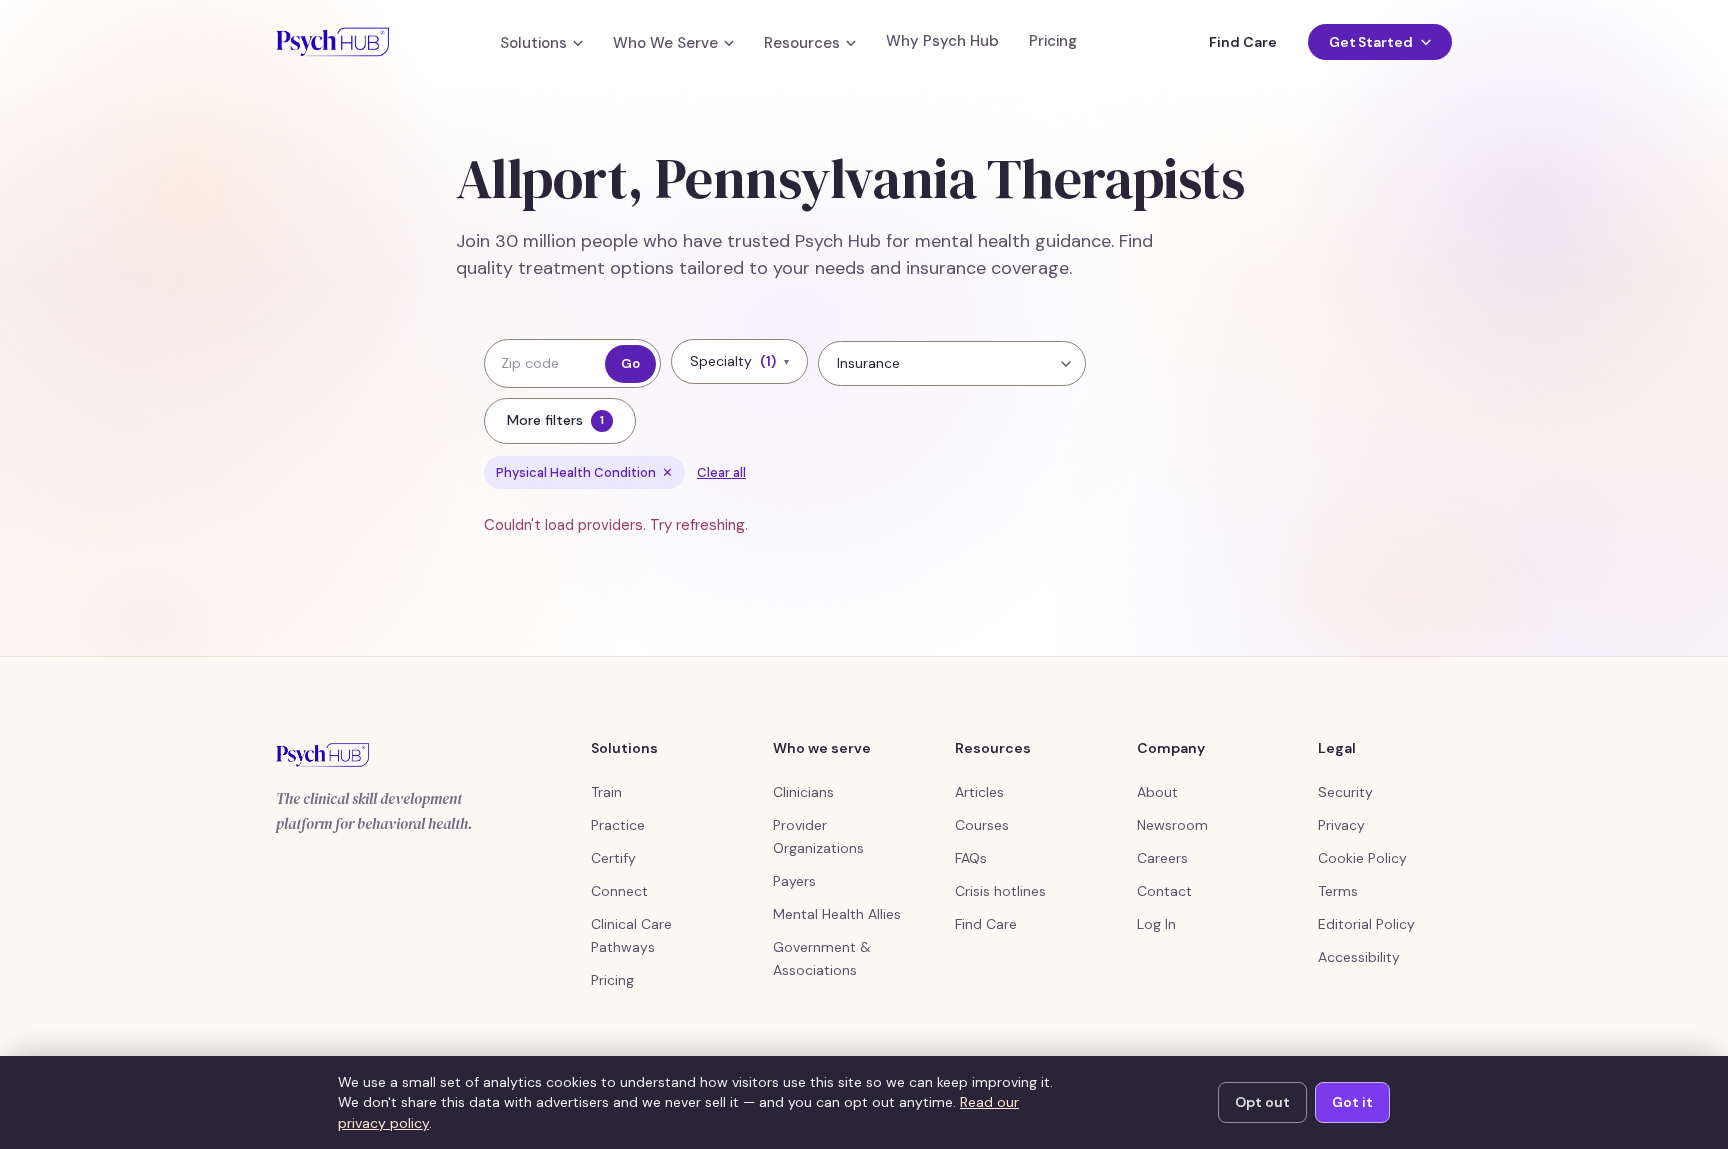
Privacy (1341, 825)
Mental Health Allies (837, 914)
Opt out (1262, 1102)
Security (1345, 792)
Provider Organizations (818, 836)
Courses (982, 825)
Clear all (721, 472)
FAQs (971, 858)
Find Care (1242, 42)
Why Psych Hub (942, 41)
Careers (1162, 858)
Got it (1352, 1102)
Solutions (533, 43)
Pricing (1053, 41)
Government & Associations (822, 958)
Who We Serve (665, 43)
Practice (618, 825)
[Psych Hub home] (332, 42)
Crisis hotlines (1000, 891)
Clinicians (803, 792)
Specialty (739, 361)
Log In (1156, 924)
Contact (1164, 891)
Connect (619, 891)
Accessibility (1359, 957)
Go (630, 363)
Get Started (1371, 42)
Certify (613, 858)
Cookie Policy (1362, 858)
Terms (1338, 891)
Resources (802, 43)
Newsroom (1172, 825)
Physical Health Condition (584, 472)
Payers (794, 881)
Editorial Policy (1366, 924)
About (1157, 792)
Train (606, 792)
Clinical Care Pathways (631, 935)
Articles (979, 792)
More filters (555, 420)
